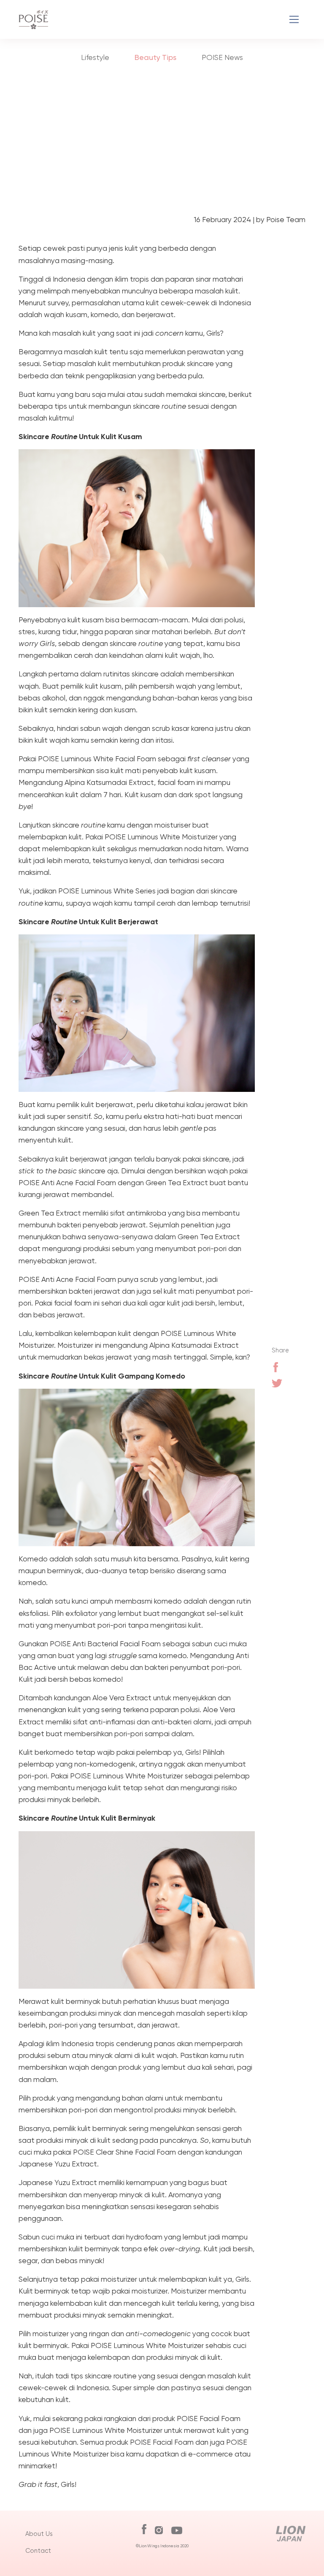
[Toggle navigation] (294, 20)
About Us (39, 2534)
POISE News (222, 57)
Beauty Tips (155, 57)
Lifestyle (95, 57)
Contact (38, 2551)
